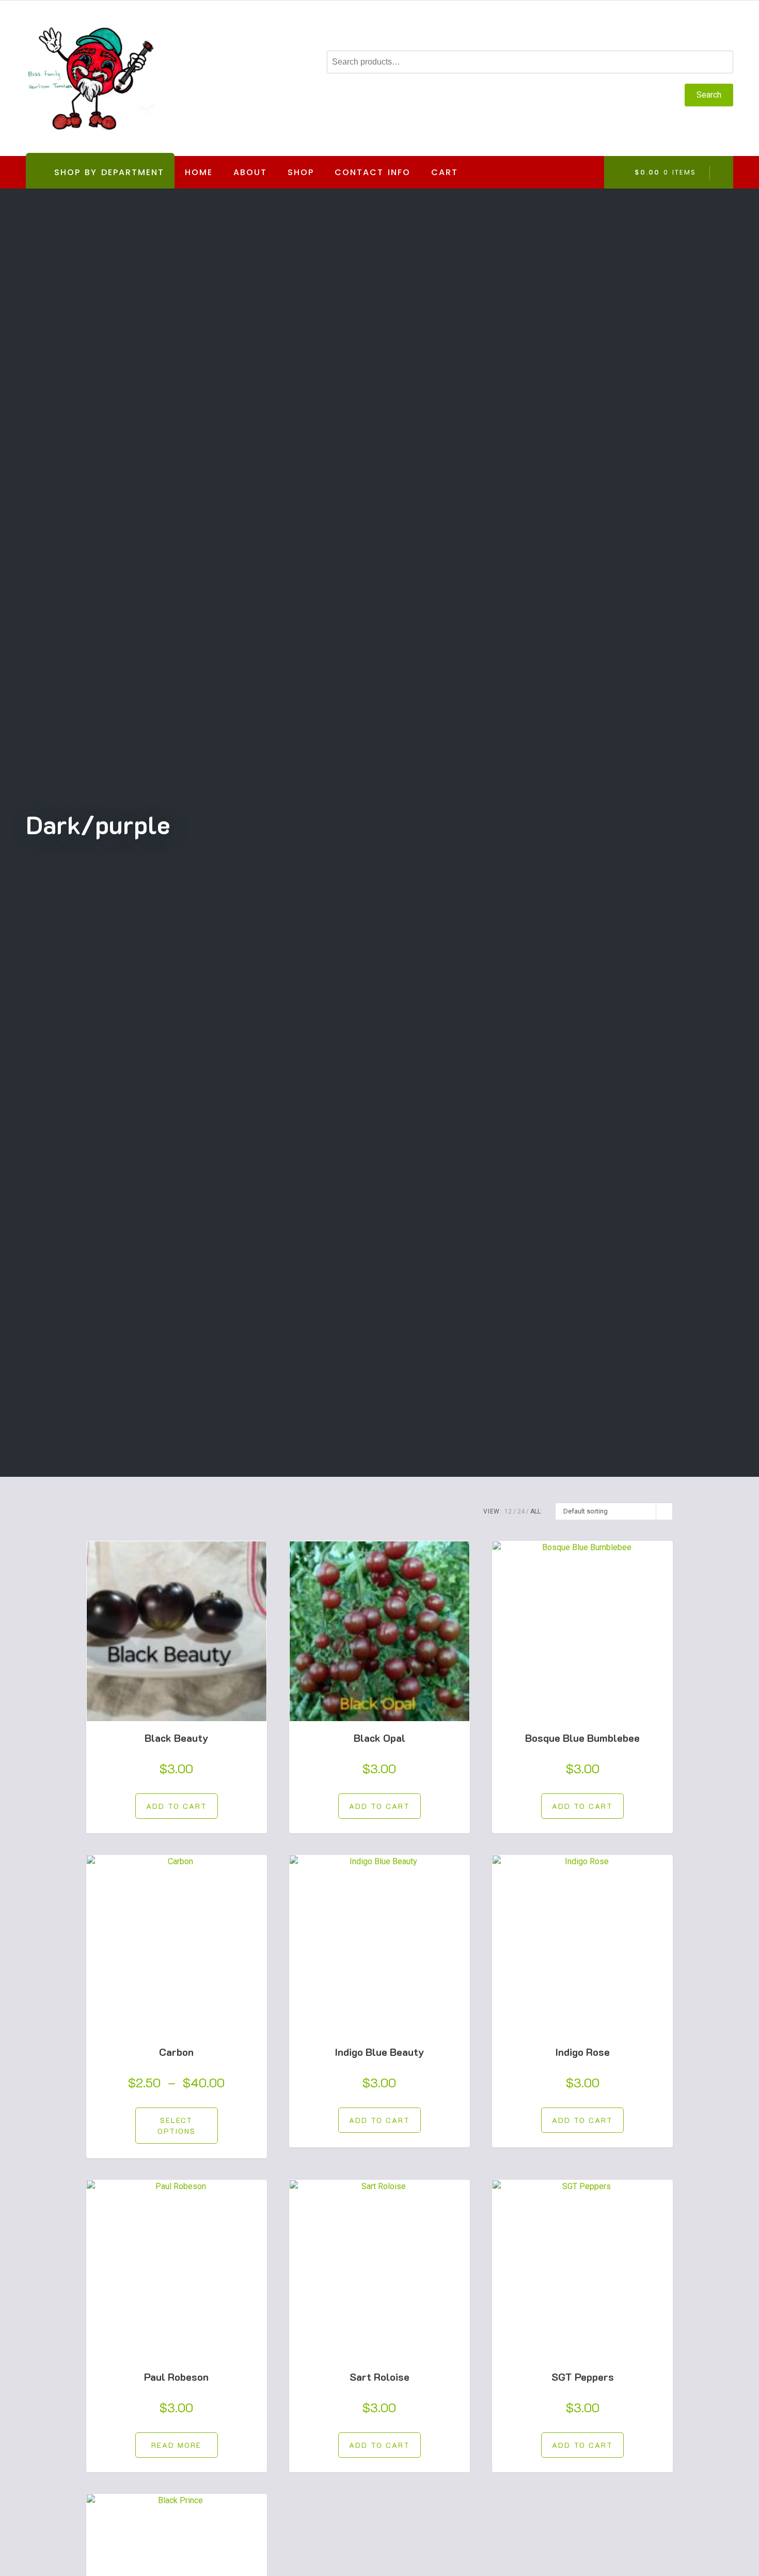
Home (199, 172)
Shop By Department (101, 177)
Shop (301, 172)
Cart (445, 172)
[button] (177, 1806)
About (250, 172)
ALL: (536, 1511)
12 (508, 1511)
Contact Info (373, 172)
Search (709, 95)
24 (521, 1511)
